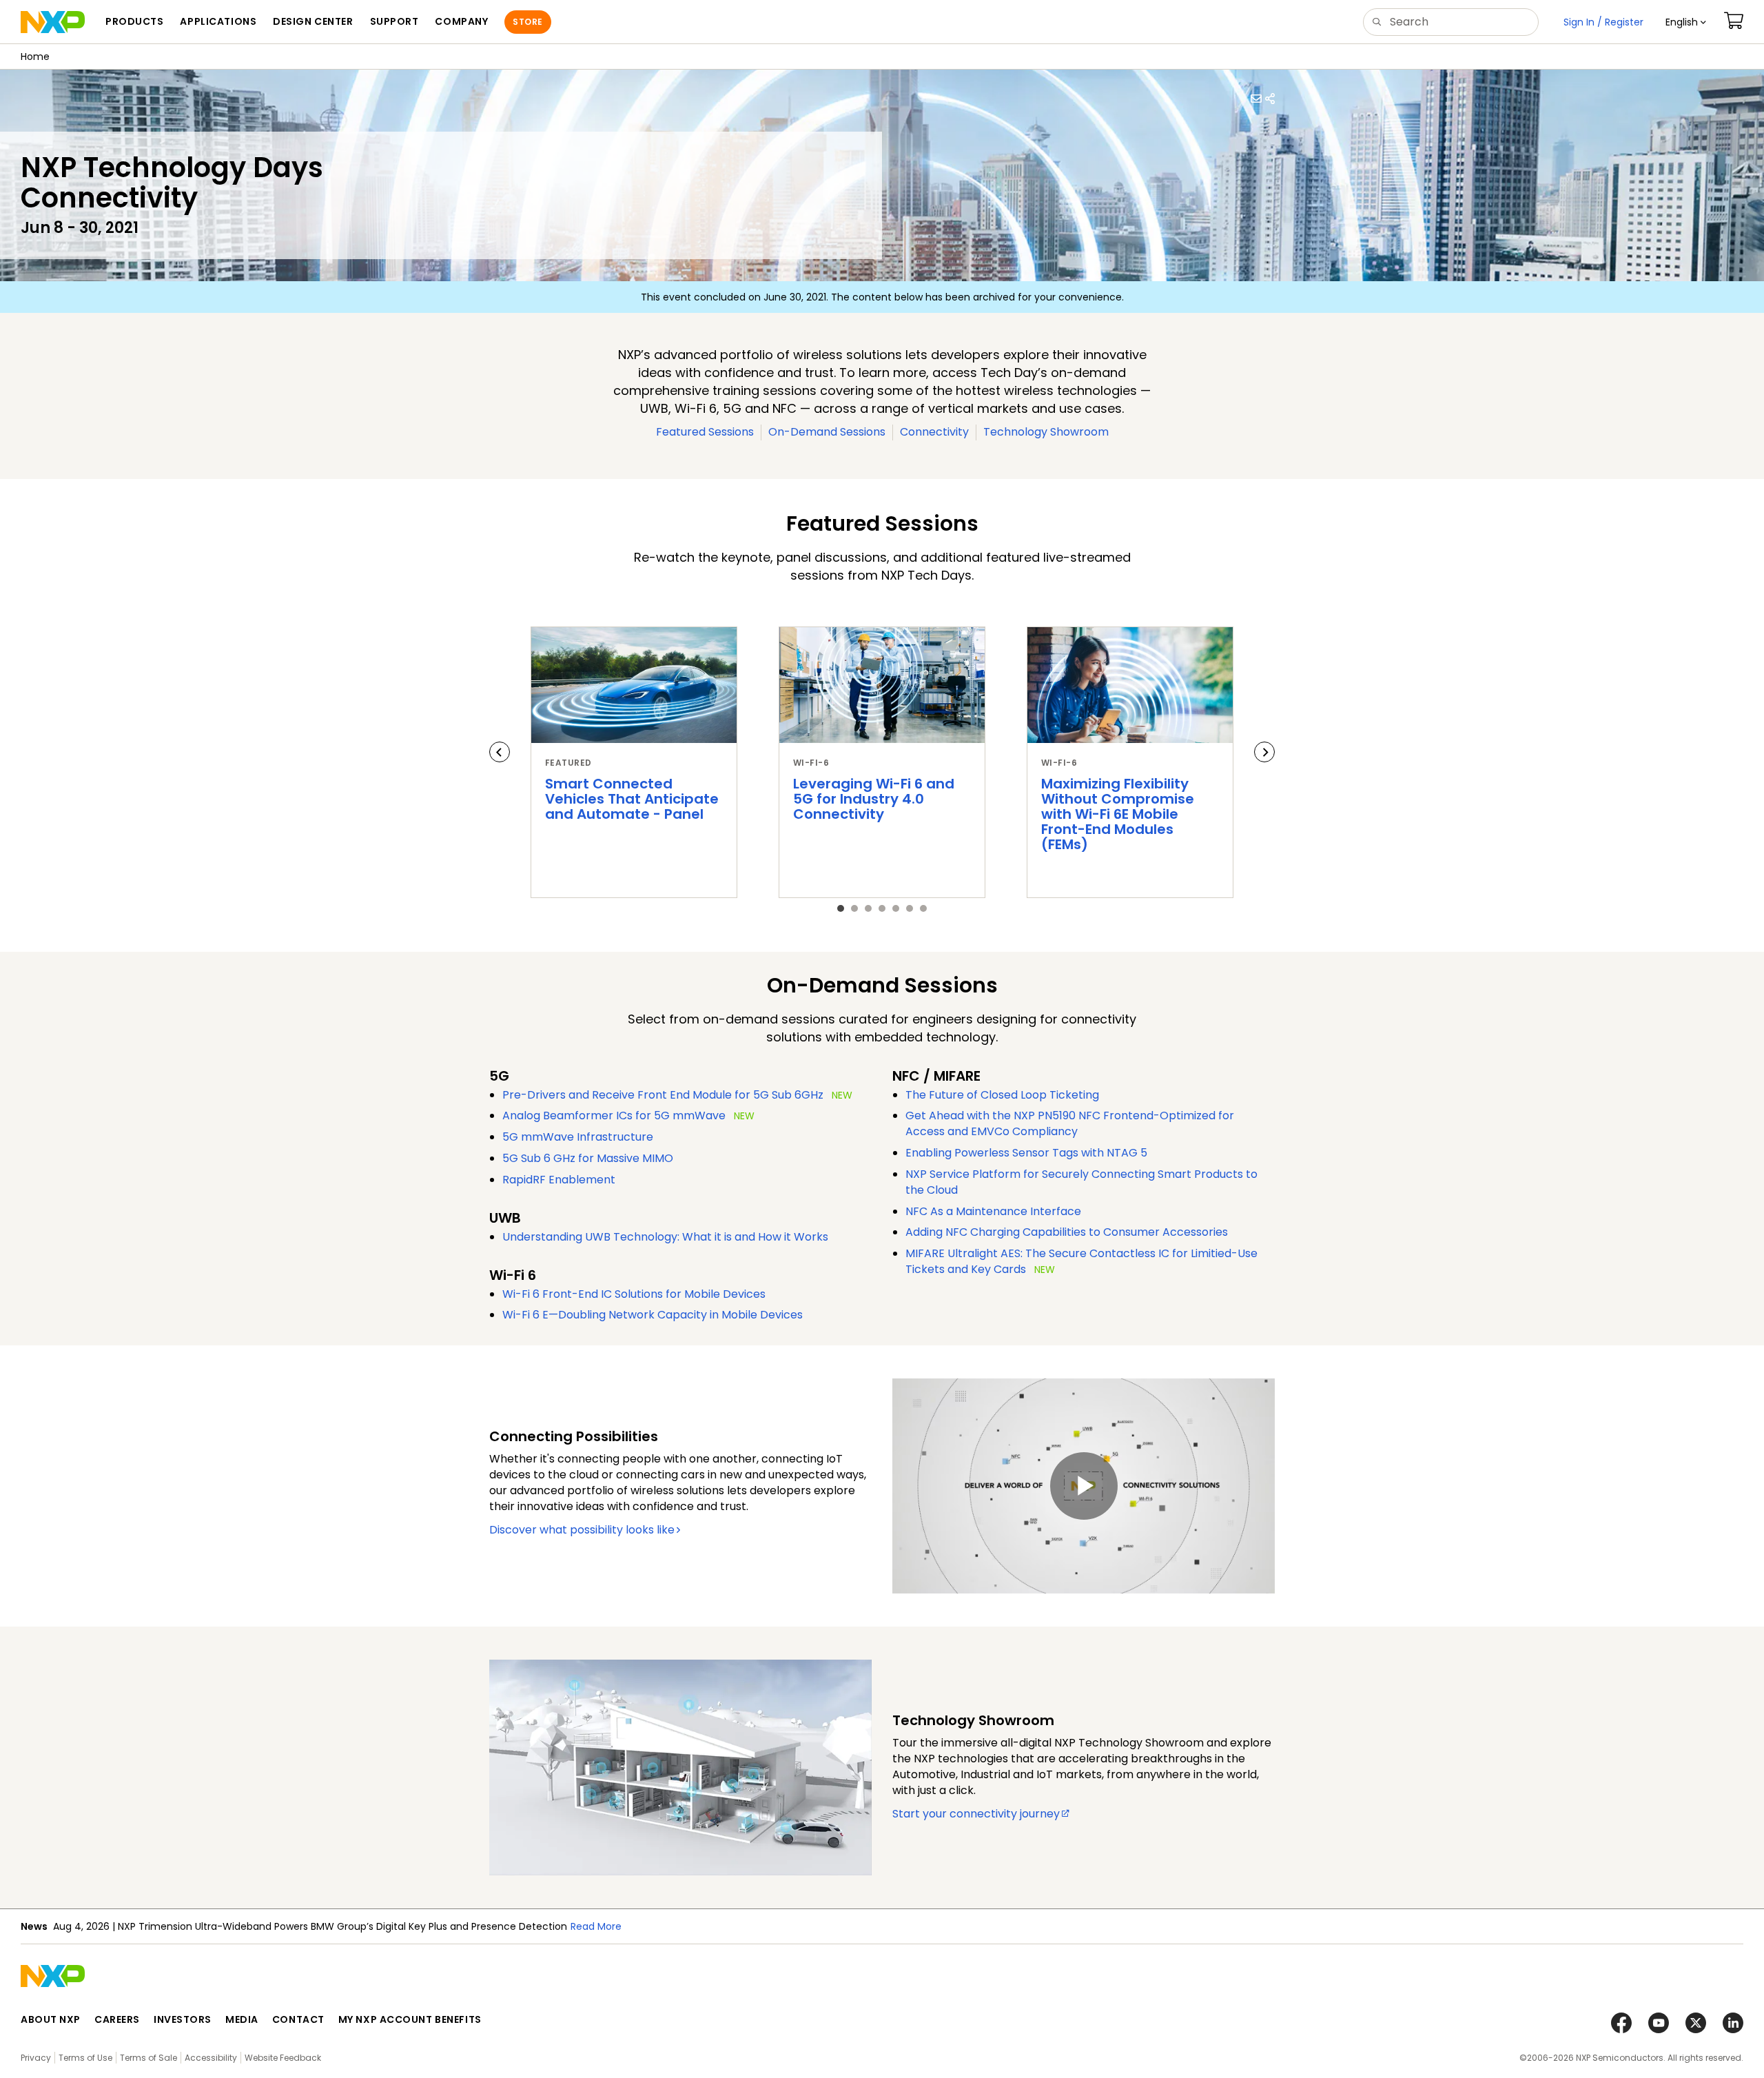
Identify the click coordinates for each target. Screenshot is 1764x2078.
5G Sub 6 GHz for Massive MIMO (588, 1158)
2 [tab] (854, 908)
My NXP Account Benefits (410, 2019)
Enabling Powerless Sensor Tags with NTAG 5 (1026, 1153)
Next (1264, 752)
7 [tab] (923, 908)
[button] (1686, 22)
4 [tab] (882, 908)
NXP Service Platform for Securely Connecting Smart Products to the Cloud (1081, 1182)
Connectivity (934, 432)
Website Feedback (283, 2058)
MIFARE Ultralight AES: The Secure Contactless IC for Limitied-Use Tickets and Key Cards (1081, 1261)
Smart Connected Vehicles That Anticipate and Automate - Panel (632, 799)
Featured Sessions (705, 432)
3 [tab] (868, 908)
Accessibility (211, 2058)
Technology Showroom (1046, 432)
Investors (183, 2019)
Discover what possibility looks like (582, 1530)
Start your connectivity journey (976, 1814)
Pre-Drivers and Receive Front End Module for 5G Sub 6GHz (663, 1095)
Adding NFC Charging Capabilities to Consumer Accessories (1067, 1232)
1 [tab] (841, 908)
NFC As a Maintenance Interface (993, 1211)
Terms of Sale (148, 2058)
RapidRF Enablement (559, 1180)
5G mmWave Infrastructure (578, 1137)
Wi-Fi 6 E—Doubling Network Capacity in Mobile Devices (653, 1315)
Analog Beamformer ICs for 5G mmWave (614, 1116)
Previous (500, 752)
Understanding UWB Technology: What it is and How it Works (665, 1237)
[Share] (1270, 99)
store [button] (527, 22)
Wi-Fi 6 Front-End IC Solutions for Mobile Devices (634, 1294)
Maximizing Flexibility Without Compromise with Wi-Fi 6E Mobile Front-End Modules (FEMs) (1118, 814)
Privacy (36, 2058)
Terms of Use (85, 2058)
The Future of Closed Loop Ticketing (1002, 1095)
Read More (596, 1926)
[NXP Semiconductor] (53, 22)
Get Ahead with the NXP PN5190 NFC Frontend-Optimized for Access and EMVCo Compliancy (1070, 1123)
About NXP (51, 2019)
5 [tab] (896, 908)
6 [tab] (910, 908)
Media (242, 2019)
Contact (298, 2019)
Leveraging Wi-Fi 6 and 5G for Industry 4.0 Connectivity (874, 799)
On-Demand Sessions (827, 432)
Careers (117, 2019)
